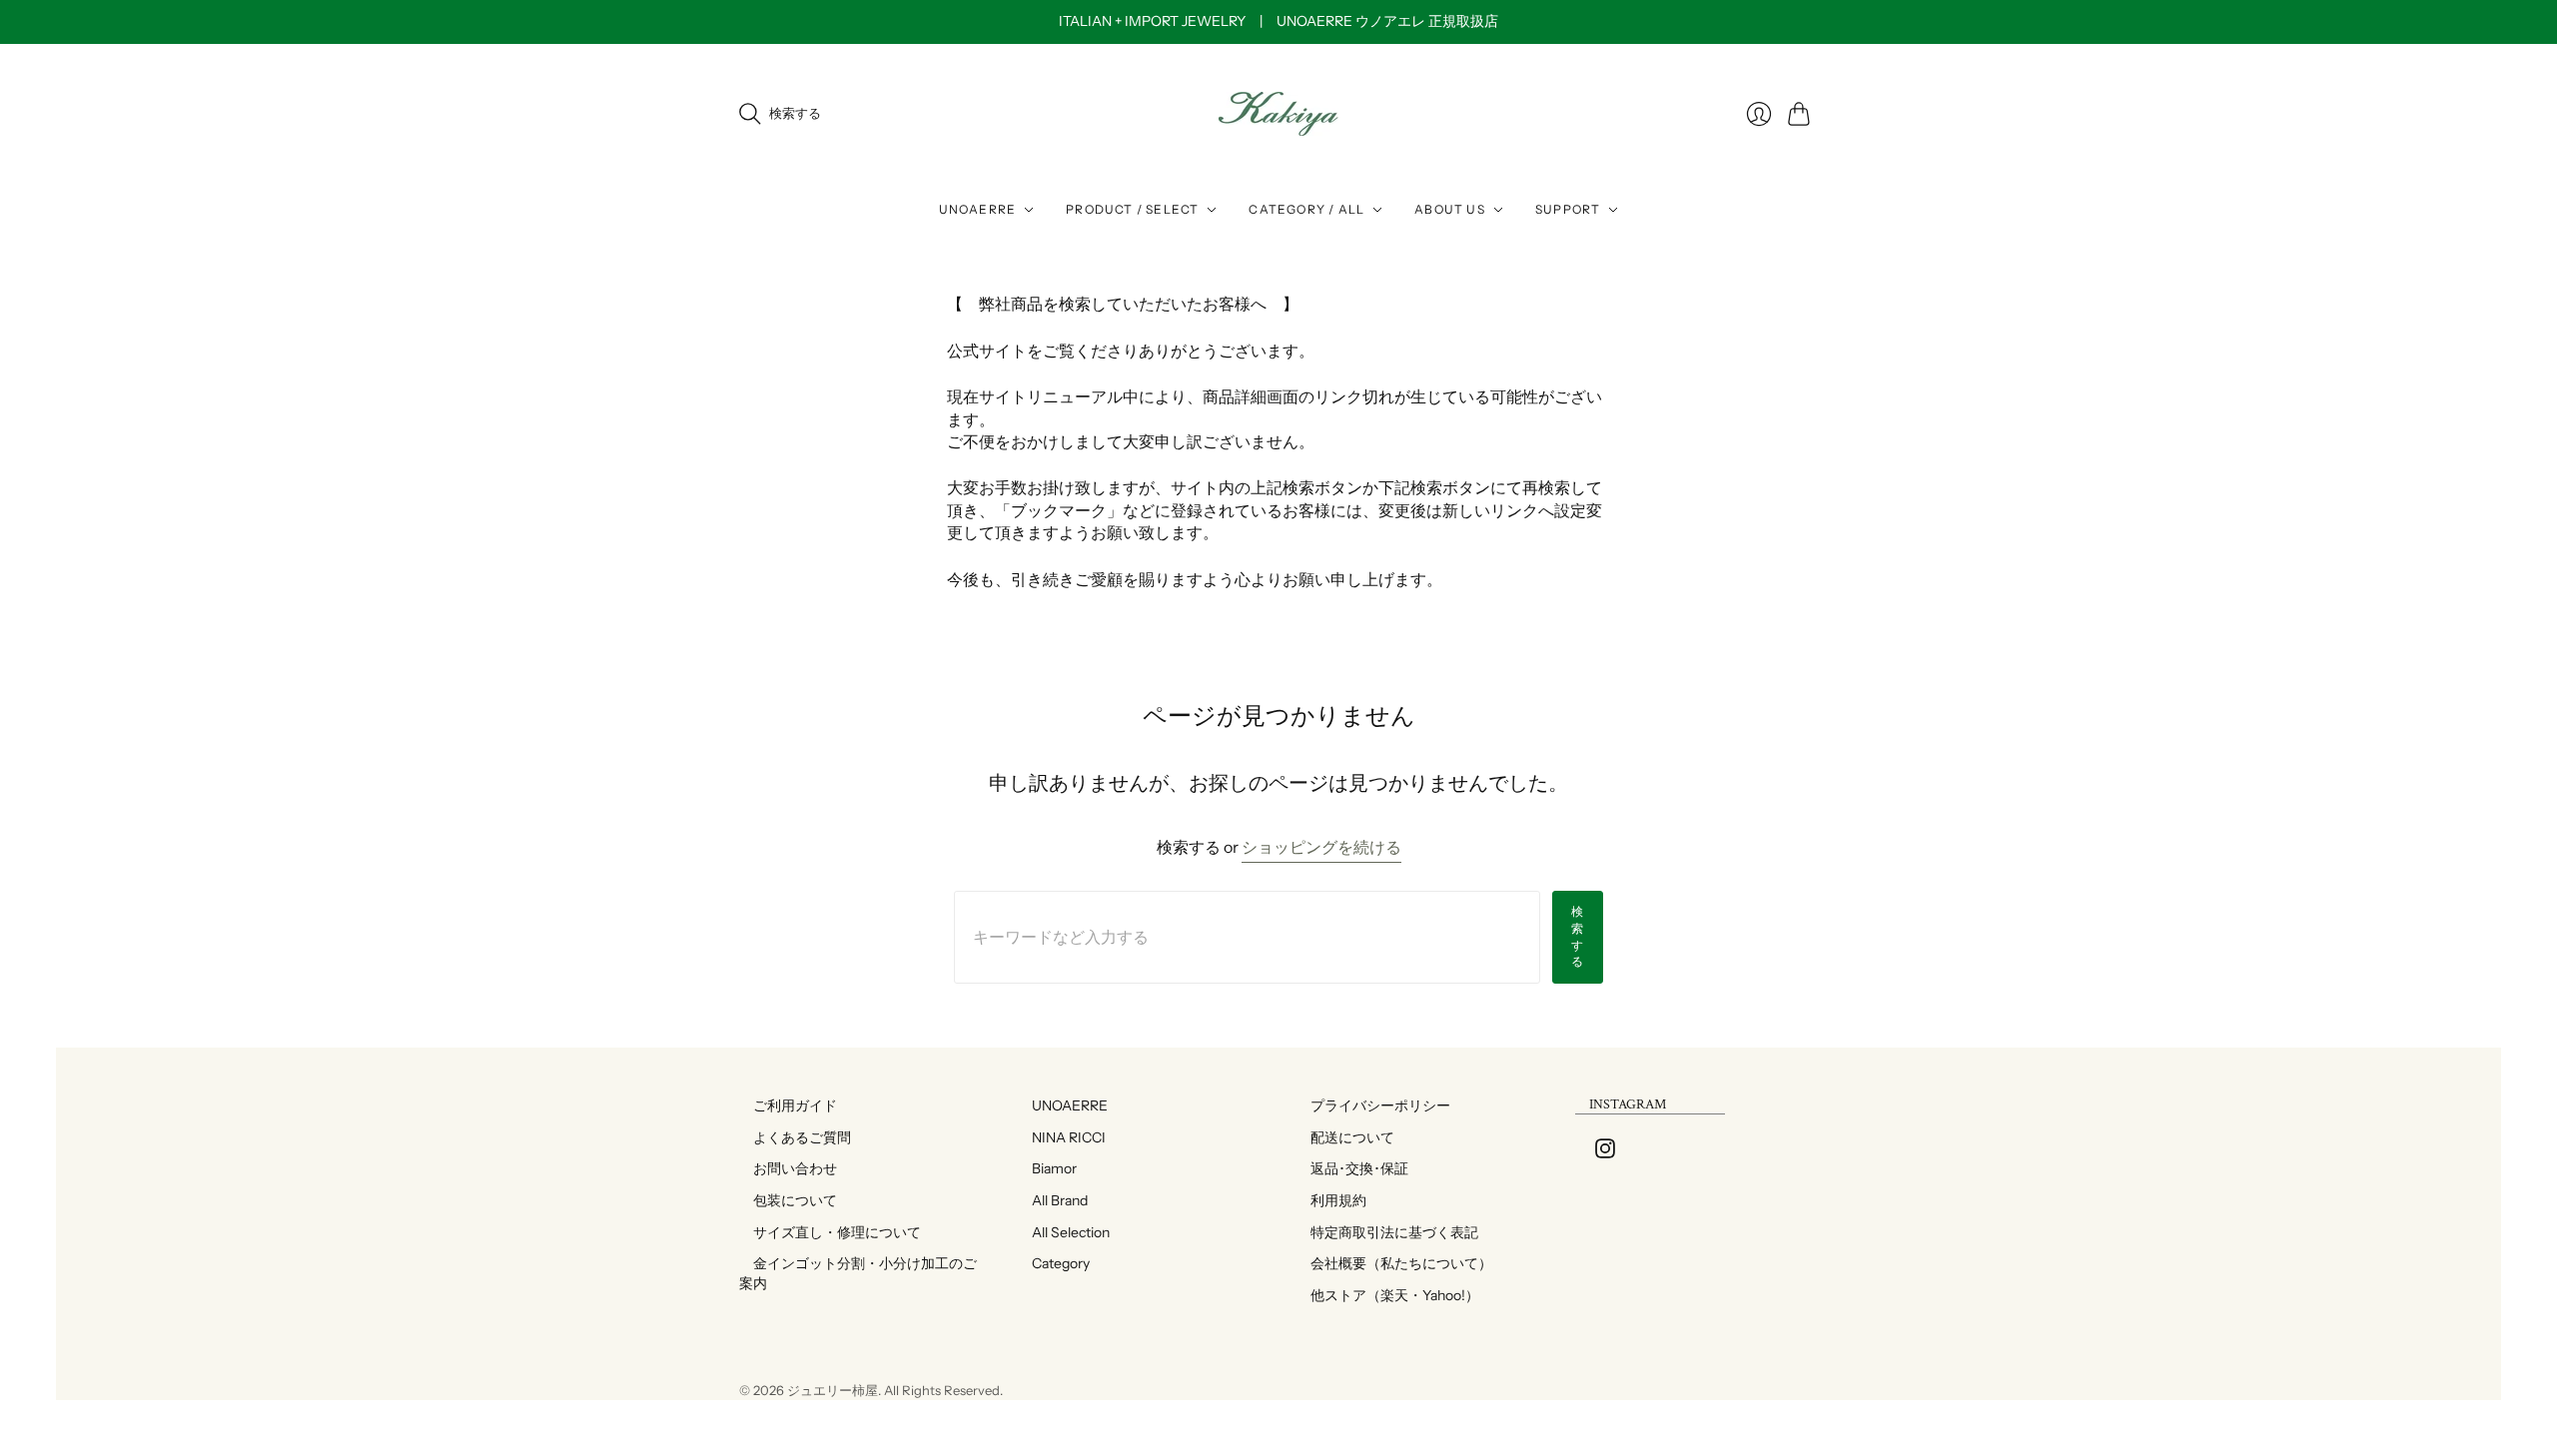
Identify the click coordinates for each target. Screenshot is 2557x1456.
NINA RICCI (1062, 1137)
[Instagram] (1605, 1152)
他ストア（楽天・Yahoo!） (1388, 1295)
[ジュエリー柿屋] (1278, 114)
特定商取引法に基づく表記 (1387, 1232)
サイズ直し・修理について (830, 1232)
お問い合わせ (788, 1168)
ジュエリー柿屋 (833, 1390)
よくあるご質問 (795, 1137)
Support (1568, 209)
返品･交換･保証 (1352, 1168)
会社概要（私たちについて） (1394, 1263)
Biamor (1047, 1168)
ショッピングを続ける (1321, 847)
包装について (788, 1200)
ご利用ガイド (788, 1105)
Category (1054, 1263)
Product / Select (1132, 209)
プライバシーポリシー (1373, 1105)
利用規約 (1331, 1200)
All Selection (1064, 1232)
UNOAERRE (978, 209)
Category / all (1306, 209)
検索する (1578, 936)
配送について (1345, 1137)
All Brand (1053, 1200)
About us (1450, 209)
